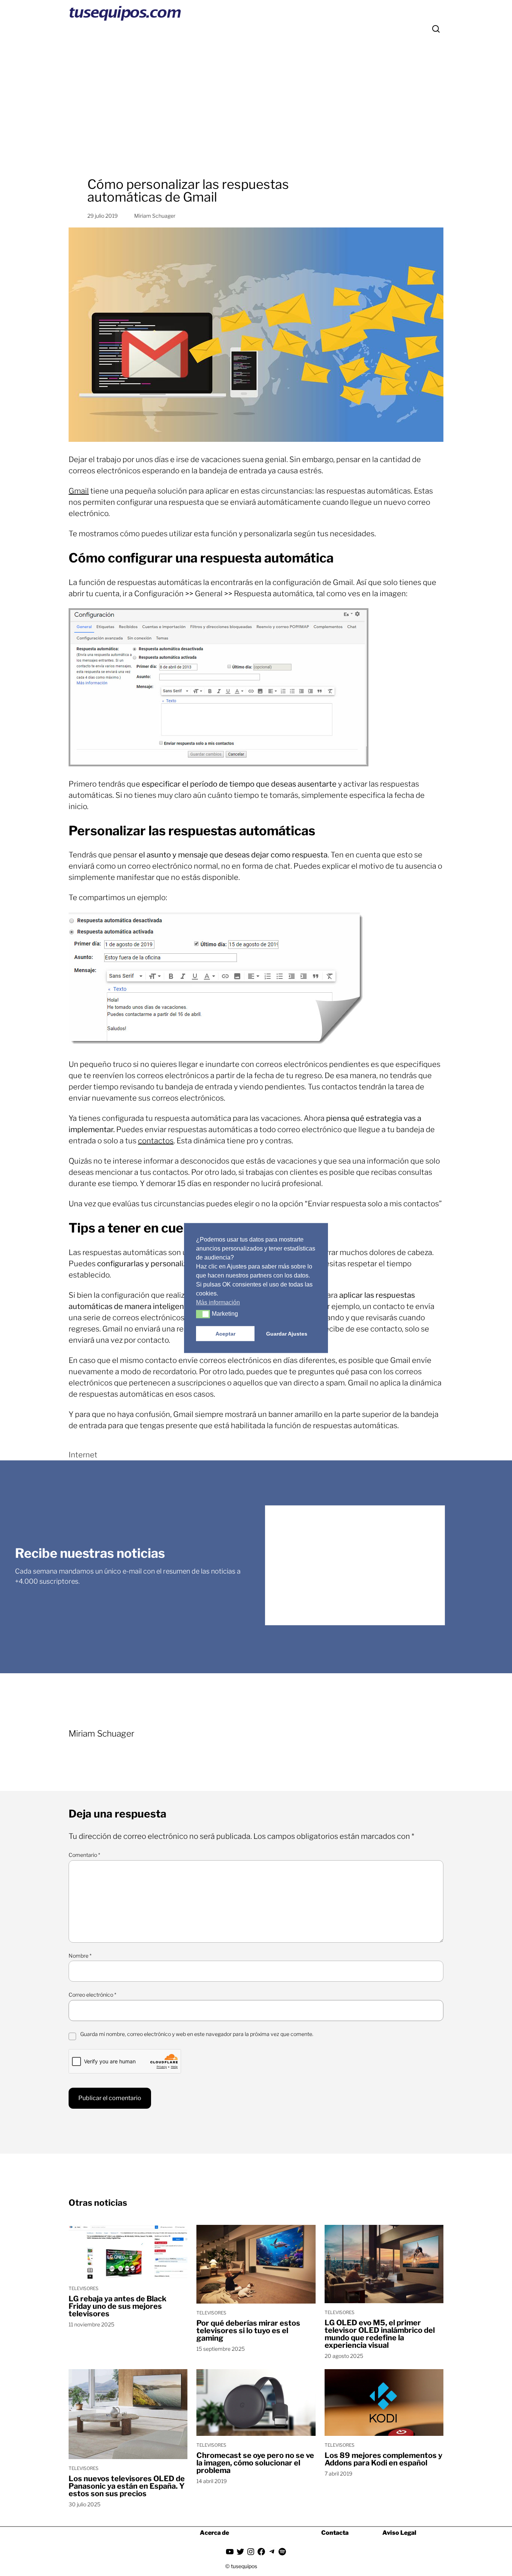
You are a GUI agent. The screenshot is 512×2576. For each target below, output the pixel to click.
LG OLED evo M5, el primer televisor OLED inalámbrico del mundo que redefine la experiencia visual (380, 2334)
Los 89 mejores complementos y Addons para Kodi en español (383, 2459)
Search (436, 29)
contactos (156, 1141)
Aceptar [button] (225, 1334)
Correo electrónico (92, 1995)
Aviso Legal (399, 2533)
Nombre (80, 1956)
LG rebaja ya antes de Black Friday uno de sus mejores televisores (118, 2306)
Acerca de (214, 2533)
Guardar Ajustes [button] (287, 1334)
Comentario (84, 1855)
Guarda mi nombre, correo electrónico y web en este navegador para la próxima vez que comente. (197, 2034)
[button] (203, 1314)
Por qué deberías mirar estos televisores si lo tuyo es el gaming (248, 2331)
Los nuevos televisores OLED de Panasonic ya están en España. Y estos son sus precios (127, 2486)
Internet (83, 1455)
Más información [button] (218, 1302)
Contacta (335, 2533)
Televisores (84, 2288)
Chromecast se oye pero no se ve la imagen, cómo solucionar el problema (255, 2463)
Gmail (79, 491)
